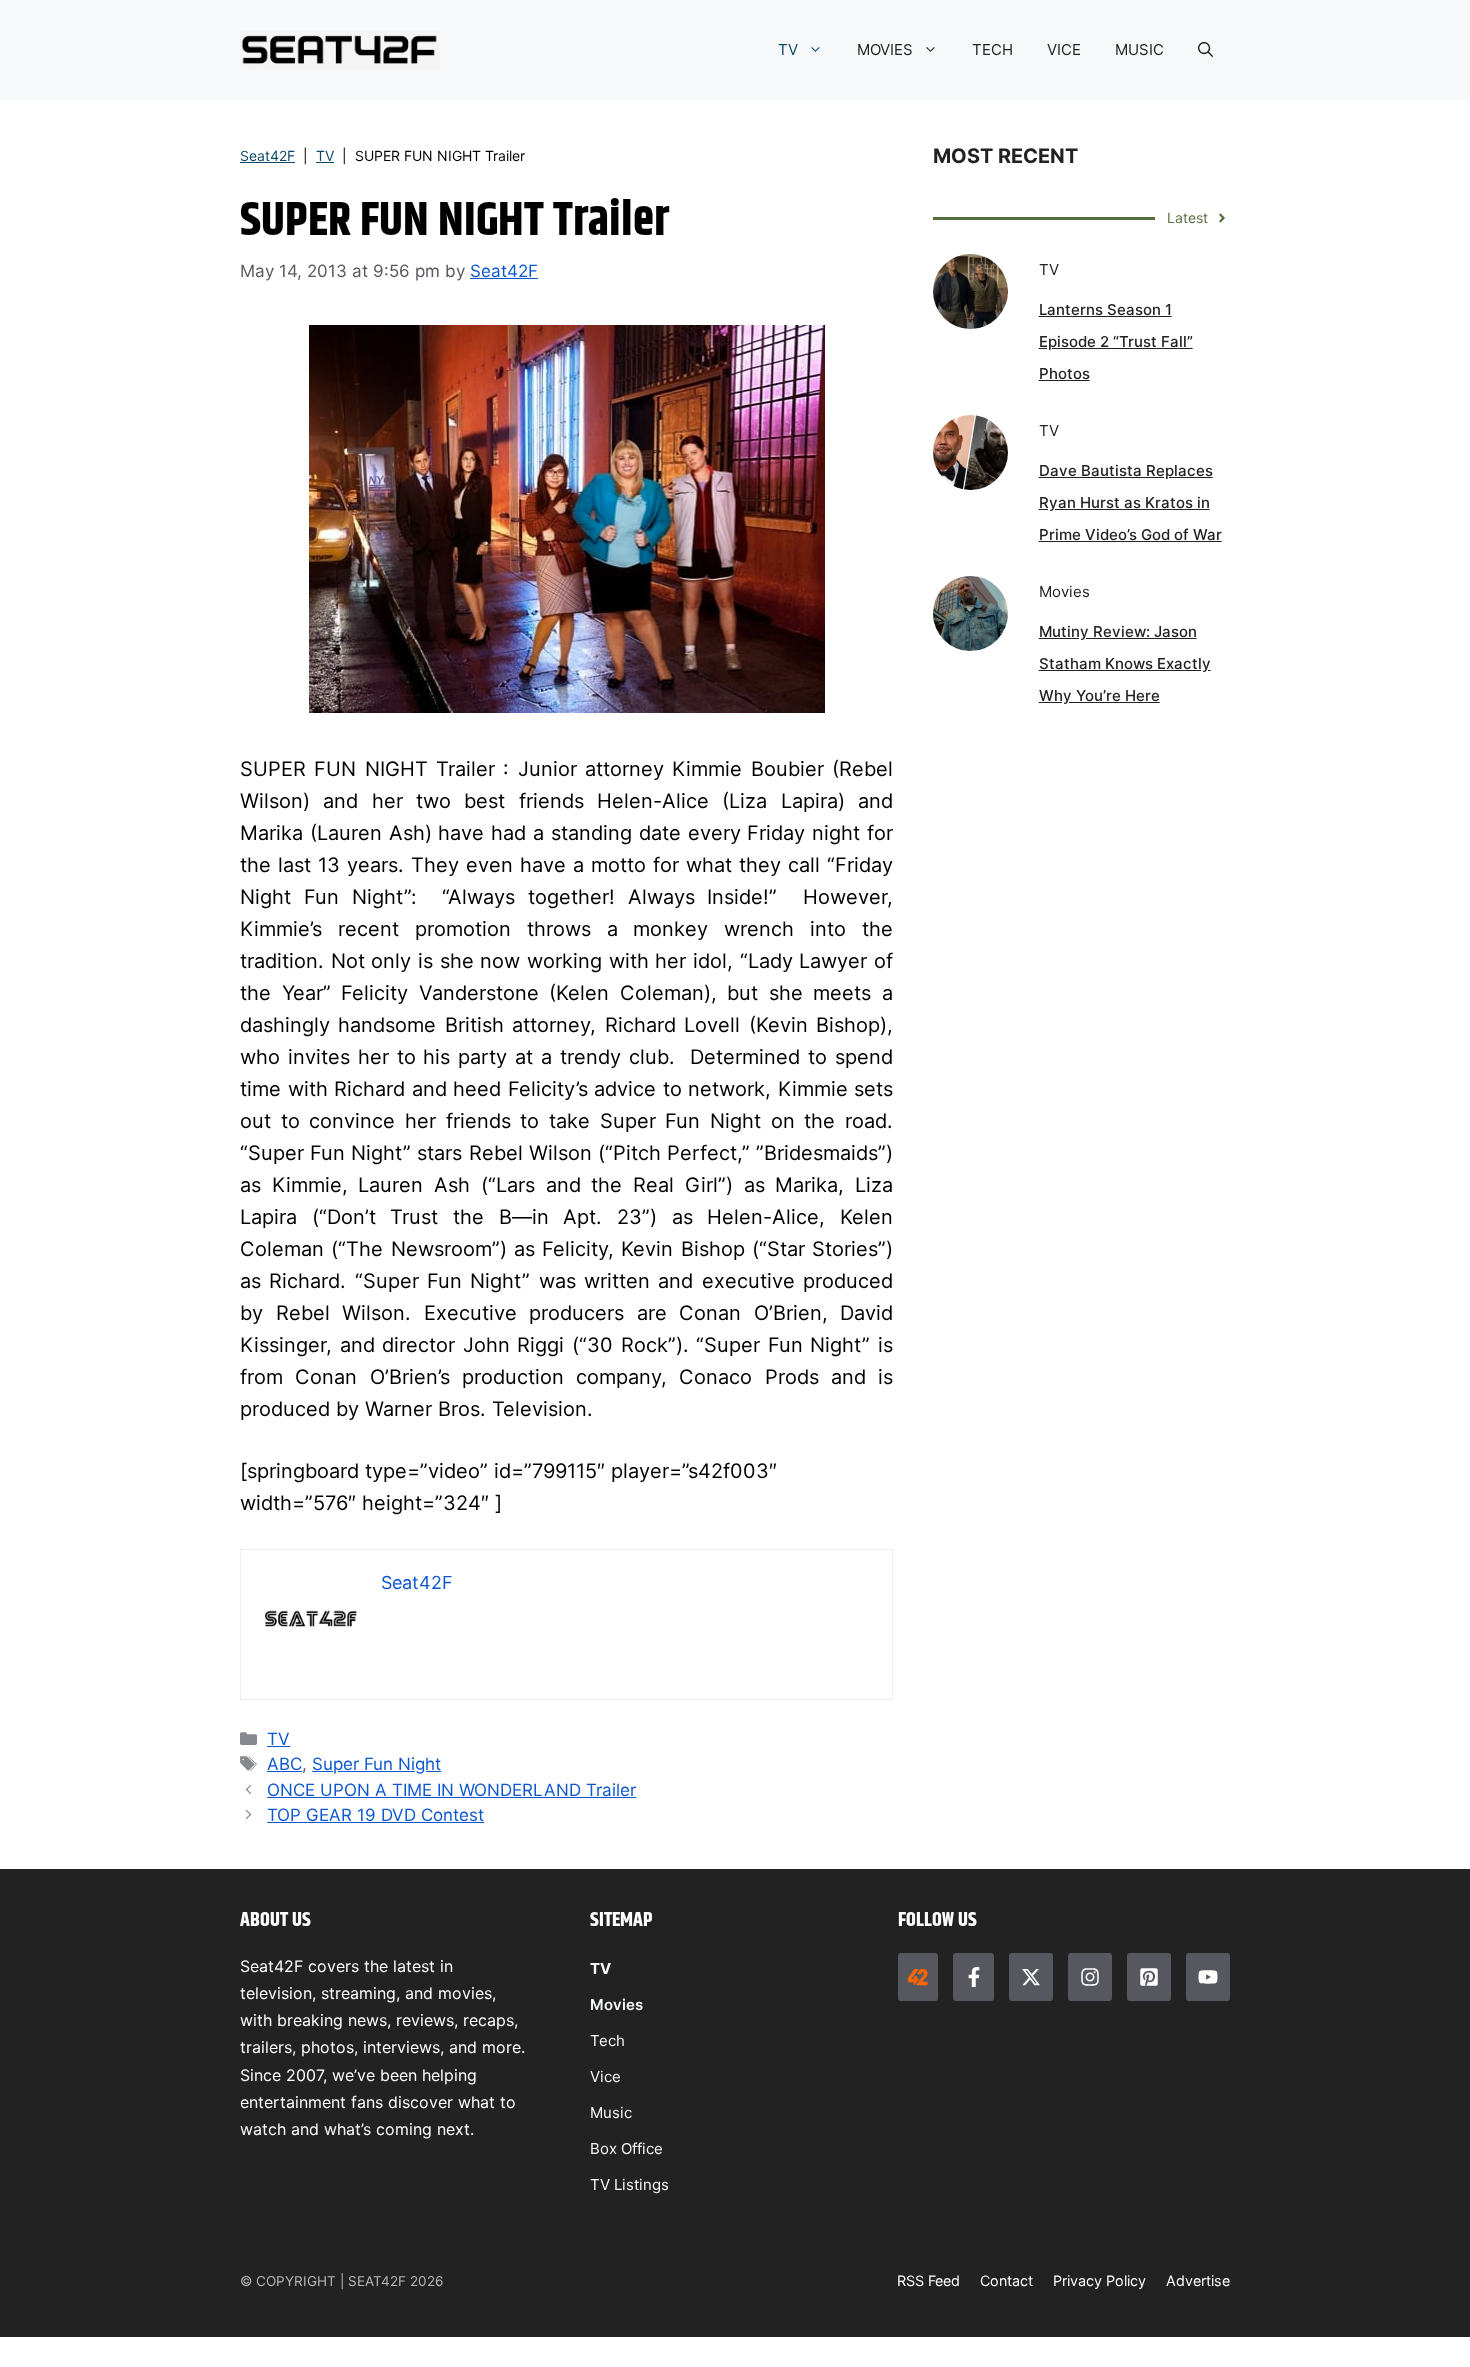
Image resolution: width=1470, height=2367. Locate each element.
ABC (284, 1764)
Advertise (1198, 2280)
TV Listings (629, 2184)
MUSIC (1139, 49)
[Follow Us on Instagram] (1090, 1977)
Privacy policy (1099, 2280)
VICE (1064, 49)
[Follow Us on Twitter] (1031, 1977)
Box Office (626, 2148)
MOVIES (885, 49)
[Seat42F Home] (918, 1977)
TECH (992, 49)
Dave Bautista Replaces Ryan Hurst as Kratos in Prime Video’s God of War (1130, 502)
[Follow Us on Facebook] (973, 1977)
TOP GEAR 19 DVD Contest (375, 1815)
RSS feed (928, 2280)
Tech (607, 2040)
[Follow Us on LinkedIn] (1149, 1977)
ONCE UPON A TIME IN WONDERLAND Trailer (451, 1790)
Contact (1006, 2280)
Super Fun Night (376, 1764)
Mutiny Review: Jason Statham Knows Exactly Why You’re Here (1125, 663)
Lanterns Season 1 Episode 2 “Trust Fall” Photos (1116, 341)
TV (788, 49)
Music (611, 2112)
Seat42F (267, 155)
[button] (1205, 50)
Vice (605, 2076)
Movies (616, 2004)
